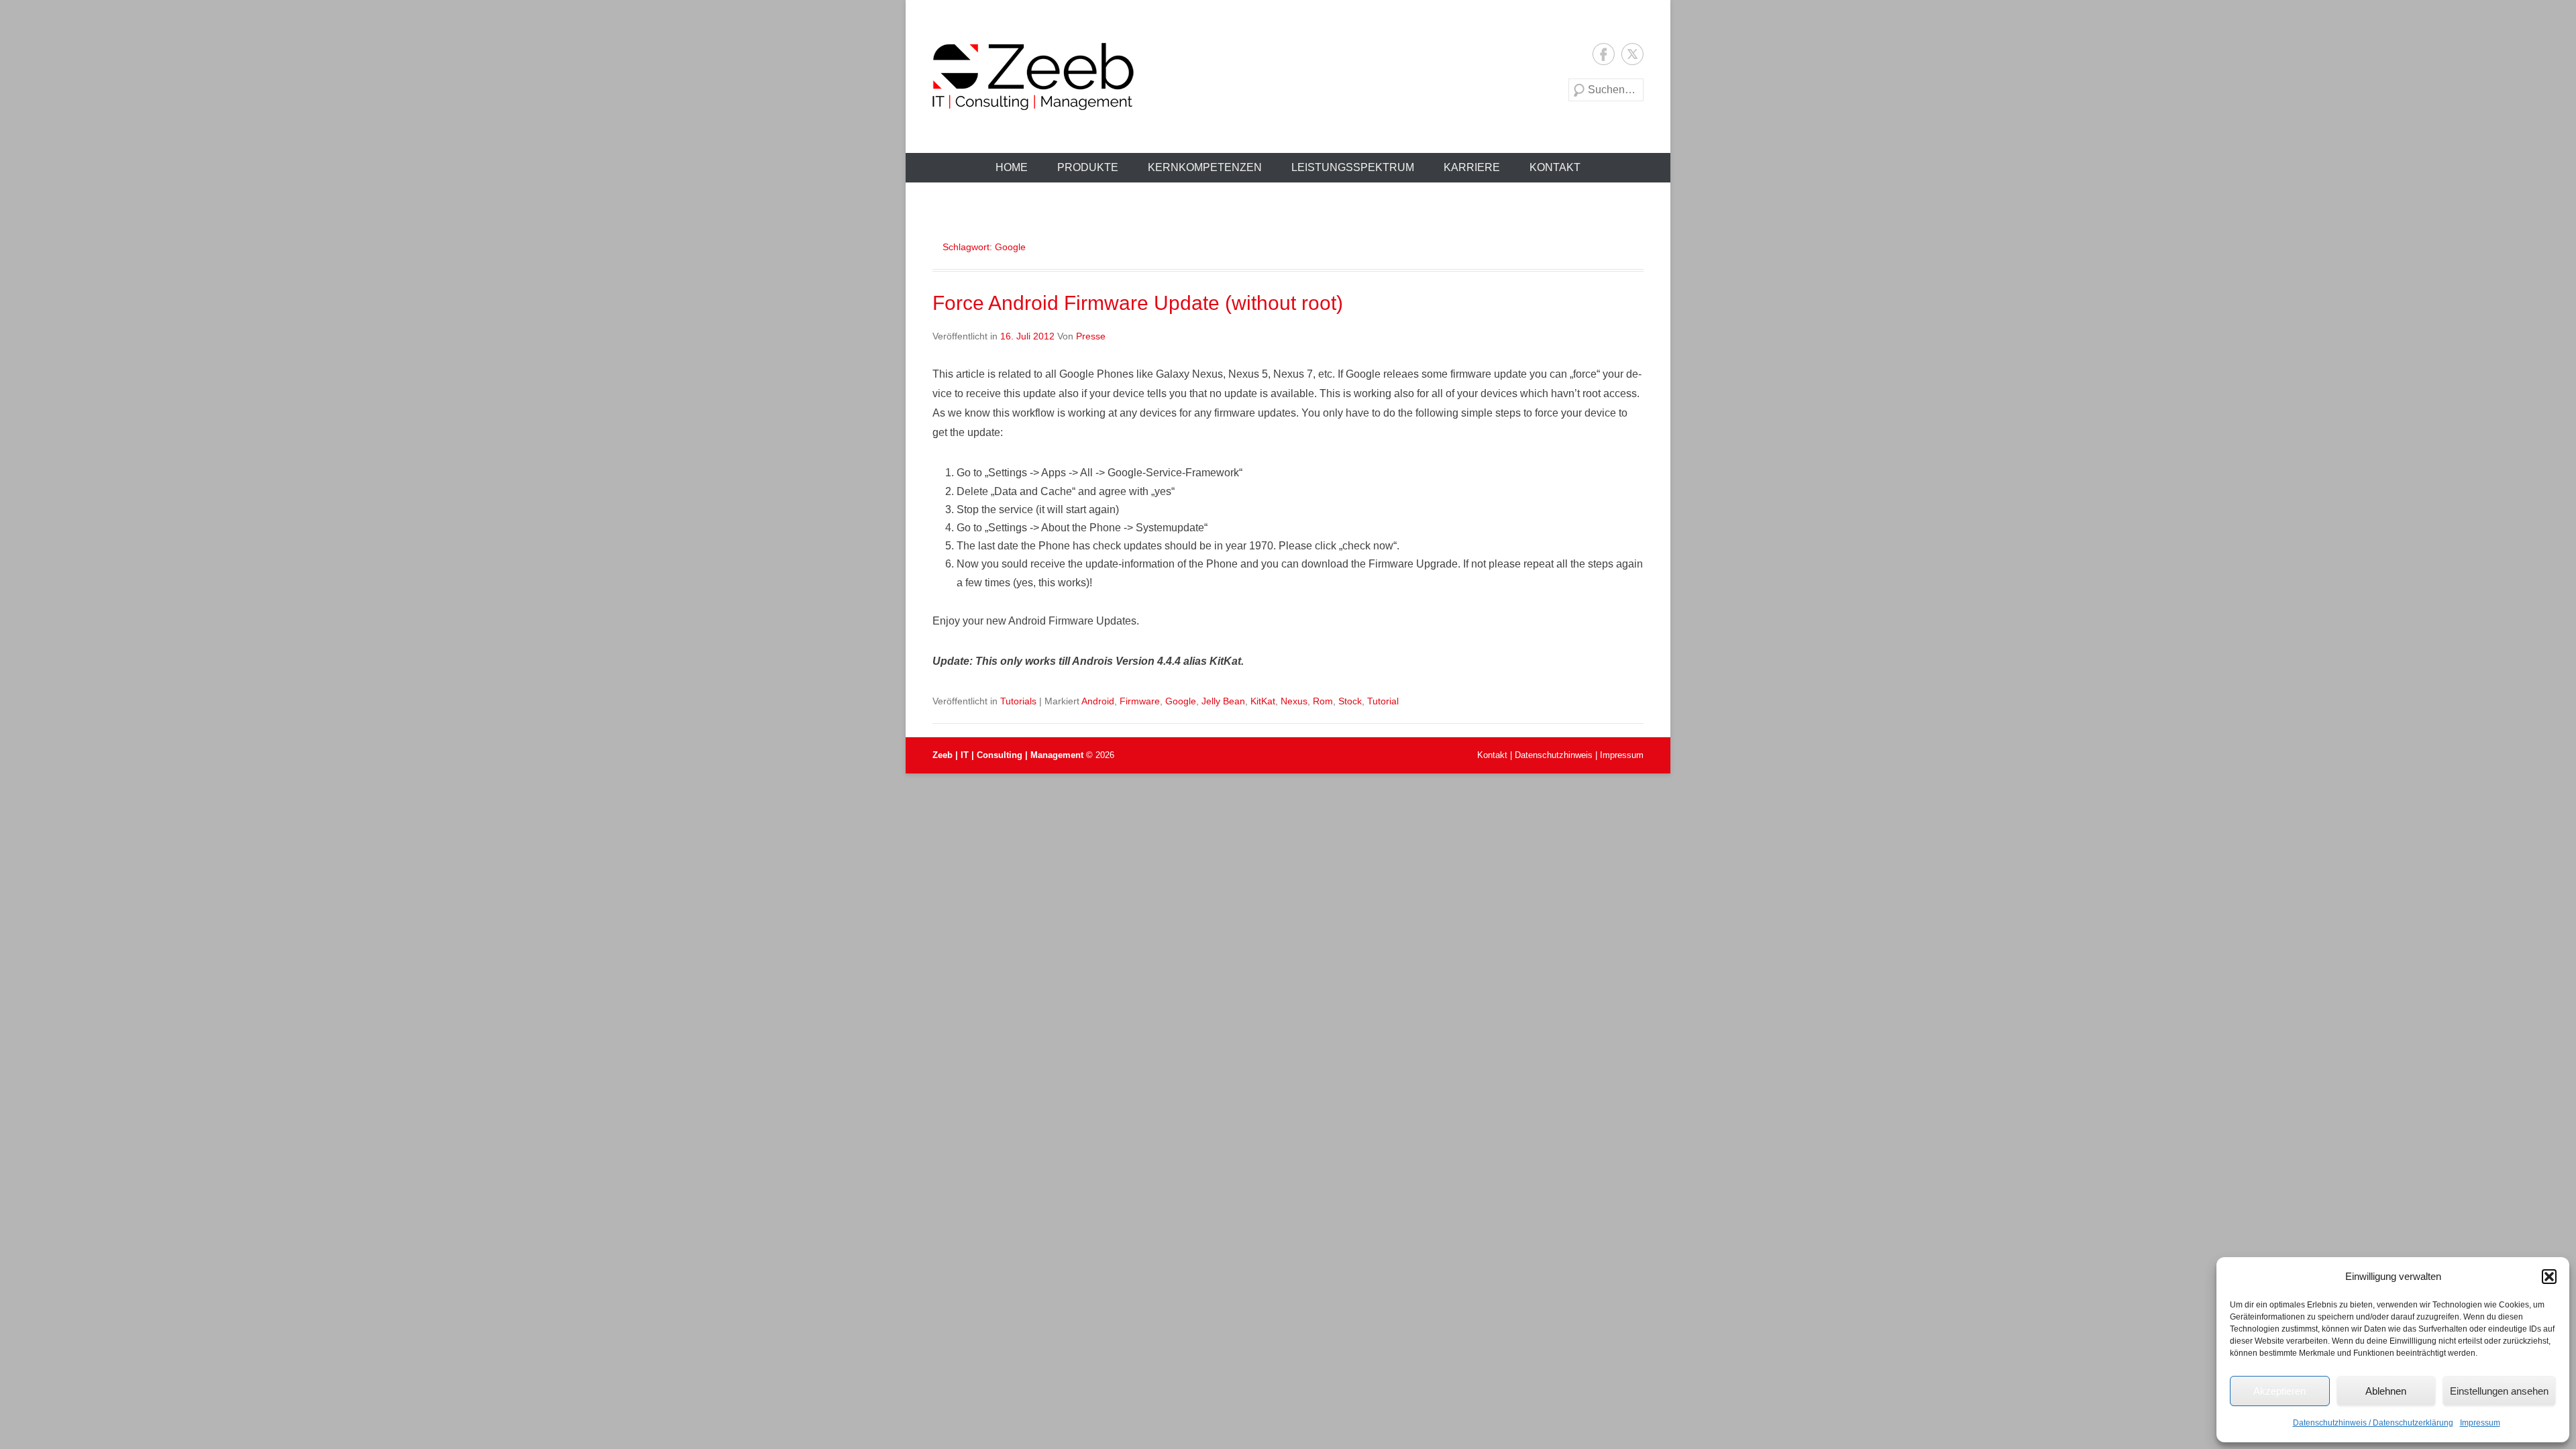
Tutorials (1018, 701)
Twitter (1632, 54)
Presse (1091, 336)
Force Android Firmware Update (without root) (1138, 303)
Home (1012, 167)
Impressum (2480, 1423)
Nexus (1294, 701)
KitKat (1263, 701)
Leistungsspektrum (1353, 167)
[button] (2549, 1277)
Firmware (1140, 701)
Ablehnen (2386, 1391)
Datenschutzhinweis (1554, 755)
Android (1098, 701)
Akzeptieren (2279, 1391)
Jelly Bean (1223, 701)
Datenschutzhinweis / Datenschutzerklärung (2373, 1423)
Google (1181, 701)
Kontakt (1555, 167)
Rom (1323, 701)
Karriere (1472, 167)
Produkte (1088, 167)
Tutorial (1383, 701)
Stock (1350, 701)
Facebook (1604, 54)
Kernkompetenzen (1205, 167)
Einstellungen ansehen (2499, 1391)
